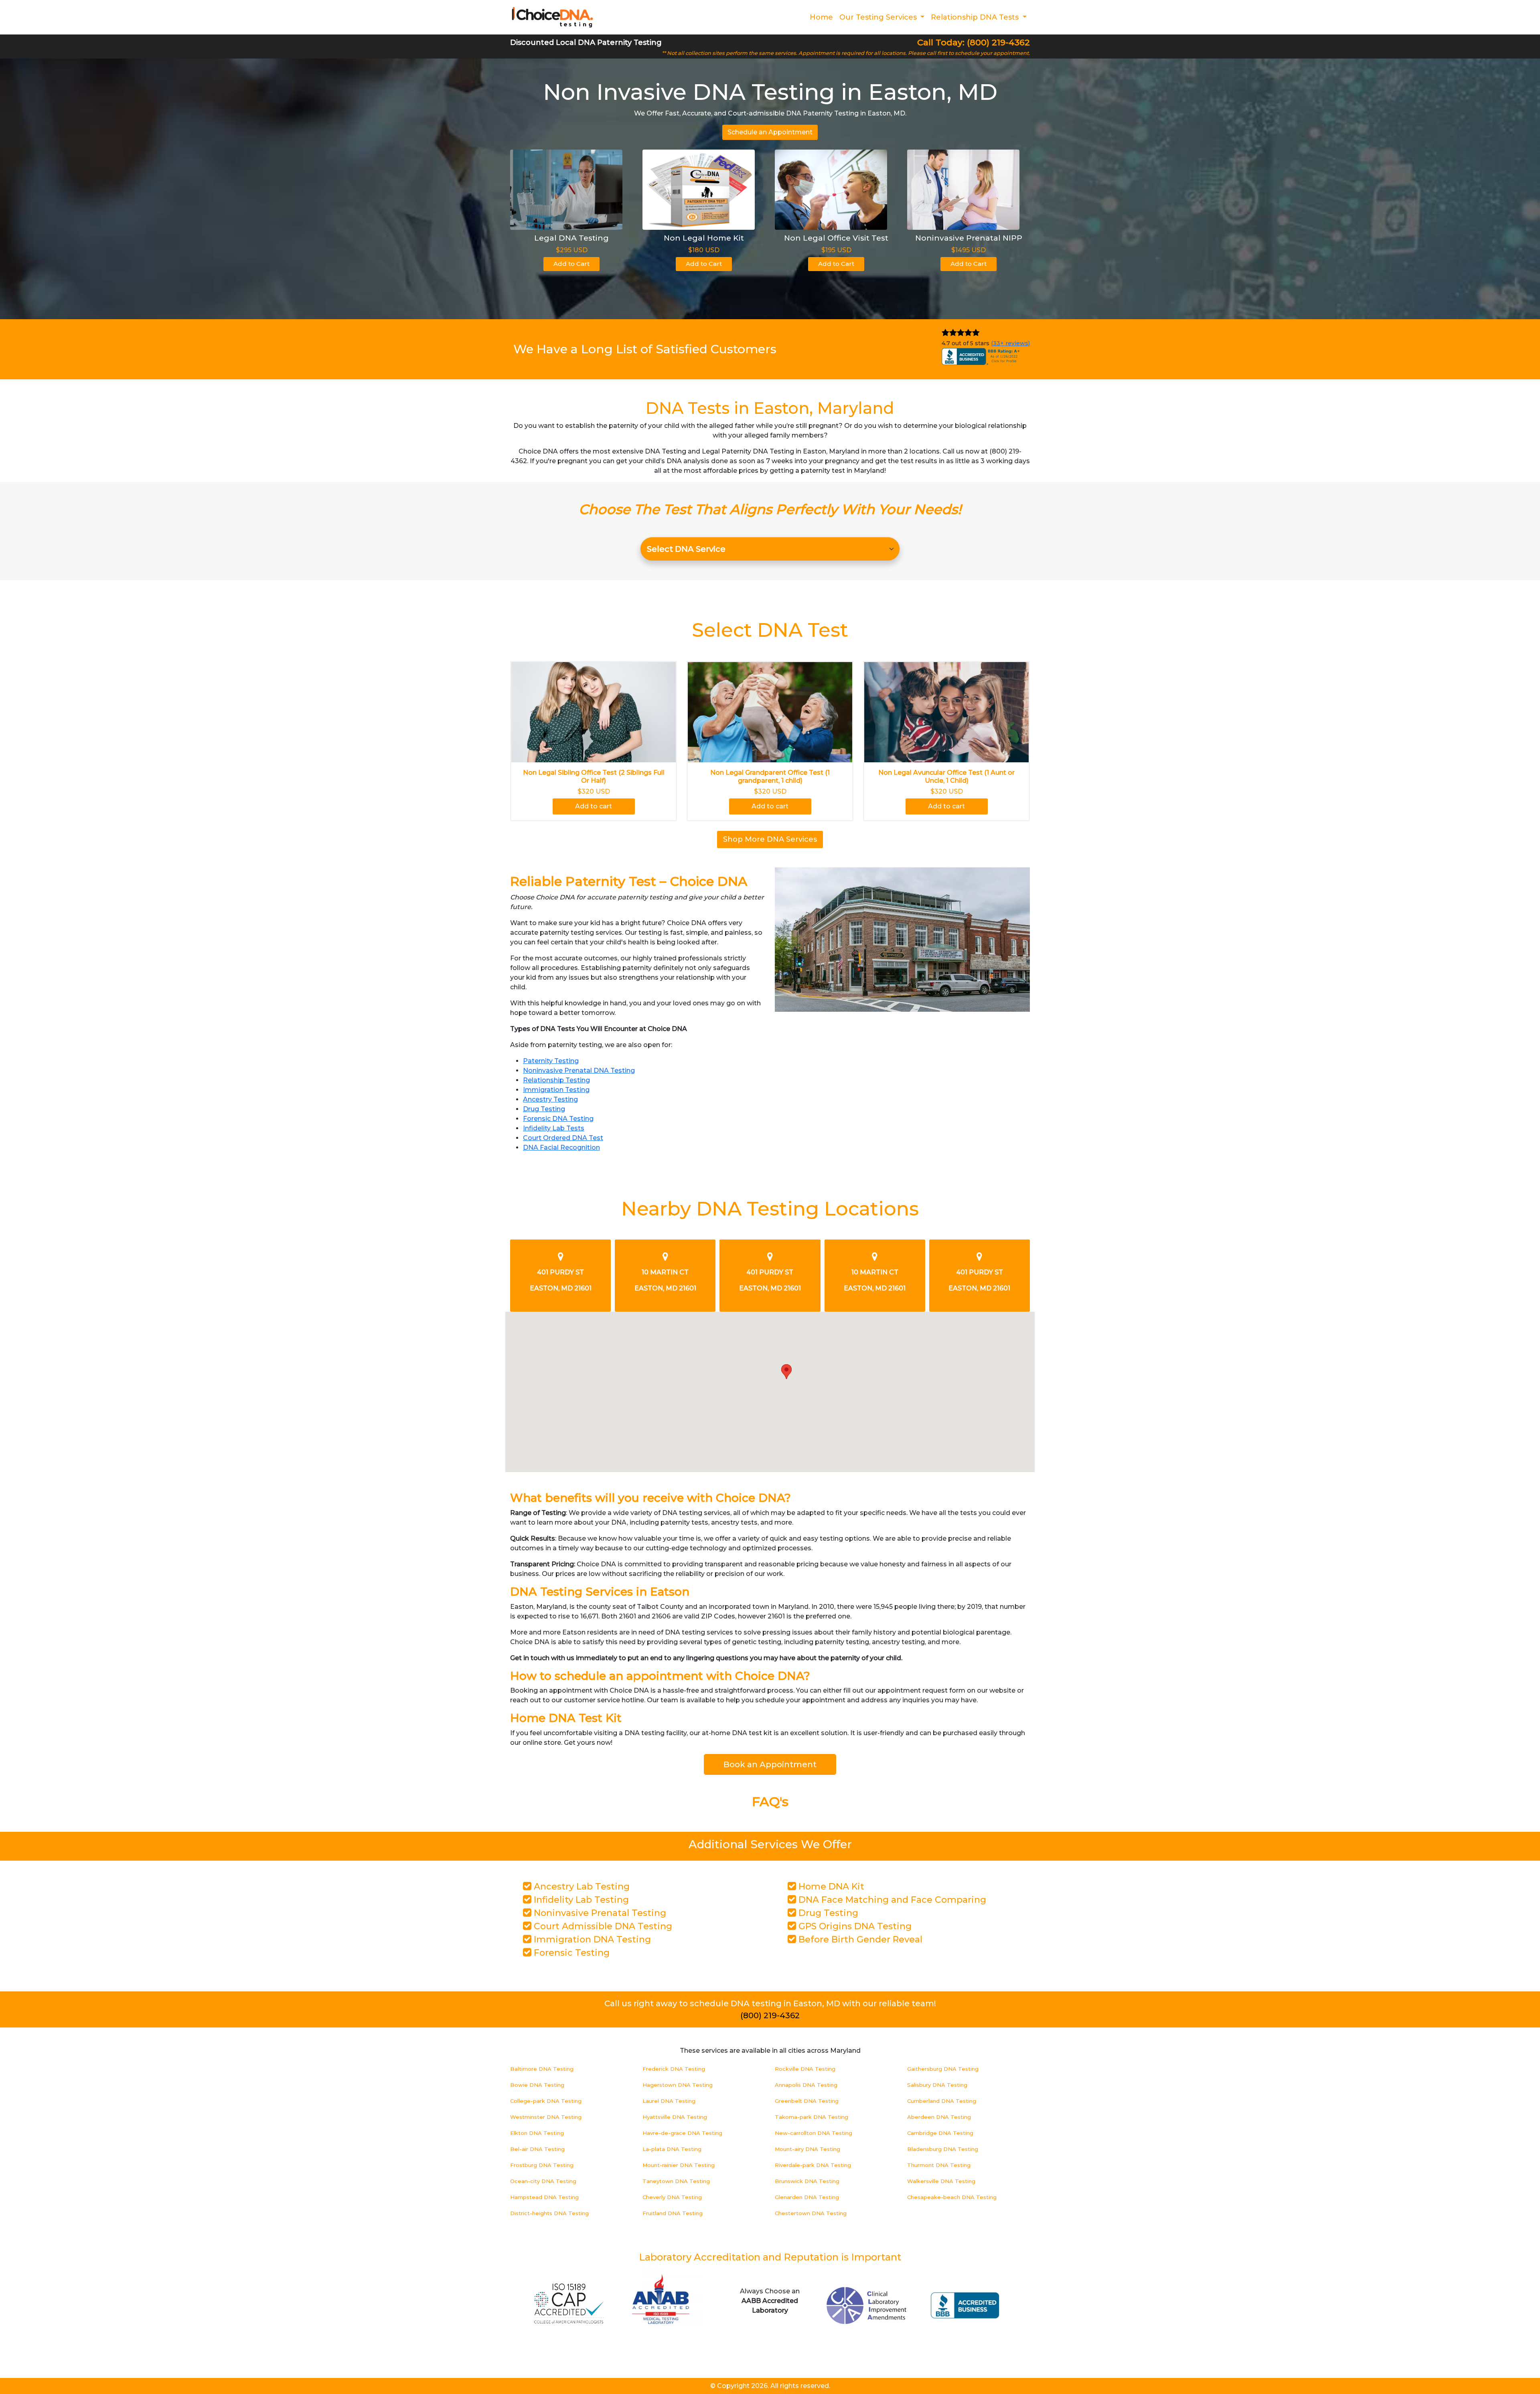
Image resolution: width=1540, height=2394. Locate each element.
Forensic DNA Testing (558, 1119)
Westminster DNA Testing (546, 2117)
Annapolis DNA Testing (806, 2085)
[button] (786, 1372)
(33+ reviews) (1010, 343)
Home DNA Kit (830, 1887)
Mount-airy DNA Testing (807, 2149)
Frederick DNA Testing (674, 2069)
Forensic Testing (570, 1953)
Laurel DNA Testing (669, 2101)
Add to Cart (571, 264)
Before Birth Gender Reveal (859, 1939)
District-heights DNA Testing (549, 2213)
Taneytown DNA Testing (676, 2181)
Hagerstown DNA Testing (678, 2085)
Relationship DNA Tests (976, 17)
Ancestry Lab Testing (581, 1887)
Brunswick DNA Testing (807, 2181)
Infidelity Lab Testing (580, 1900)
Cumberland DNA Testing (942, 2101)
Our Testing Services (879, 17)
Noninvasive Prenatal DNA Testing (579, 1070)
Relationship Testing (556, 1080)
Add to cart (594, 806)
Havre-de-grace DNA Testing (682, 2133)
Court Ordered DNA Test (563, 1138)
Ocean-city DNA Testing (543, 2181)
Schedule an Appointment (770, 132)
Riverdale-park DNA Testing (813, 2165)
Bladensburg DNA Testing (943, 2149)
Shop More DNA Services (770, 839)
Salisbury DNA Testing (937, 2085)
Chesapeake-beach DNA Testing (952, 2197)
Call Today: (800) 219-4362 (974, 42)
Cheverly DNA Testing (672, 2197)
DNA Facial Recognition (561, 1147)
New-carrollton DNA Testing (814, 2133)
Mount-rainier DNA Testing (679, 2165)
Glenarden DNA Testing (807, 2197)
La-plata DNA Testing (672, 2149)
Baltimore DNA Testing (542, 2069)
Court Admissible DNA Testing (602, 1926)
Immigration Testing (556, 1090)
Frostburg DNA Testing (542, 2165)
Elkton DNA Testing (537, 2133)
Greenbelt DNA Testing (807, 2101)
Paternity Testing (551, 1061)
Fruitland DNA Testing (673, 2213)
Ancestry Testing (550, 1099)
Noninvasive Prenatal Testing (599, 1913)
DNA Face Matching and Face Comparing (891, 1900)
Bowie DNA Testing (537, 2085)
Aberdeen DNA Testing (939, 2117)
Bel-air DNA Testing (537, 2149)
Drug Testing (544, 1109)
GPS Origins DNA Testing (854, 1926)
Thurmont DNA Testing (939, 2165)
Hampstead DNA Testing (544, 2197)
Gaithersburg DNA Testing (943, 2069)
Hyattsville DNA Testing (675, 2117)
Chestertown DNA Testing (811, 2213)
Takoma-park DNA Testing (812, 2117)
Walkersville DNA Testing (941, 2181)
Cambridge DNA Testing (940, 2133)
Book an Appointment (770, 1764)
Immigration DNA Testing (591, 1939)
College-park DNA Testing (546, 2101)
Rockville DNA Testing (805, 2069)
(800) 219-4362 (770, 2015)
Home (821, 17)
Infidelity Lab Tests (554, 1128)
